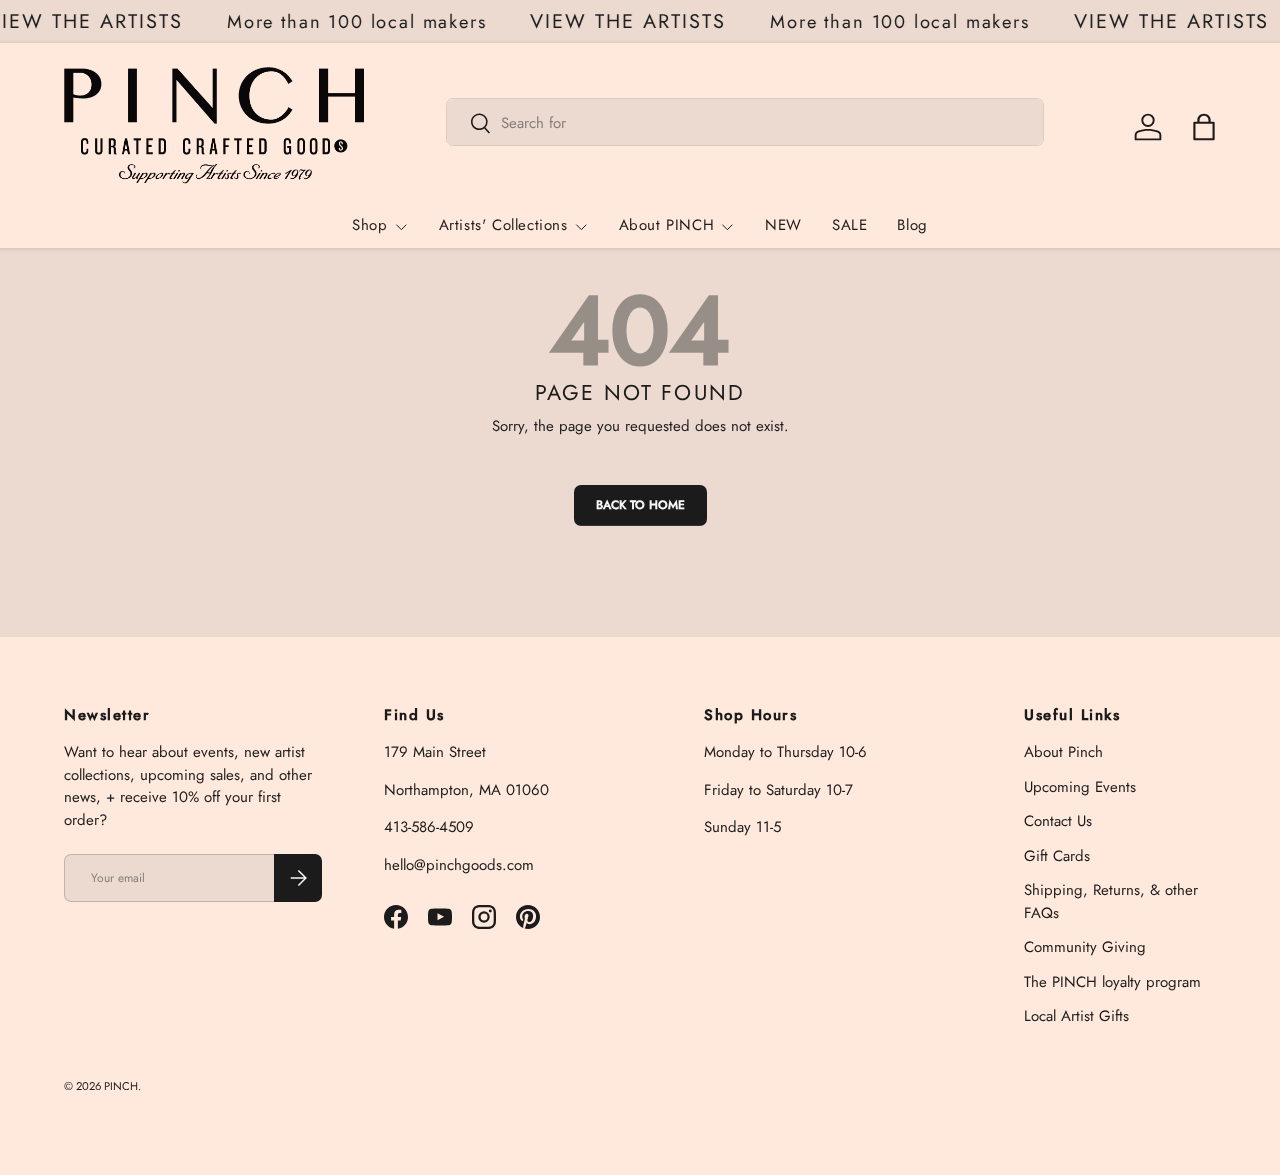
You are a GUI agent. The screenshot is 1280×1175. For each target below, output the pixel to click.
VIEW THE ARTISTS (633, 22)
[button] (1204, 127)
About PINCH (667, 226)
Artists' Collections (503, 226)
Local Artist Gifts (1076, 1016)
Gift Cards (1057, 856)
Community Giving (1085, 947)
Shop (369, 226)
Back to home (640, 505)
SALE (849, 226)
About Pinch (1063, 752)
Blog (912, 226)
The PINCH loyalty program (1112, 982)
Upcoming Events (1080, 787)
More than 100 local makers (360, 21)
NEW (783, 226)
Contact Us (1058, 821)
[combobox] (745, 123)
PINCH (121, 1086)
